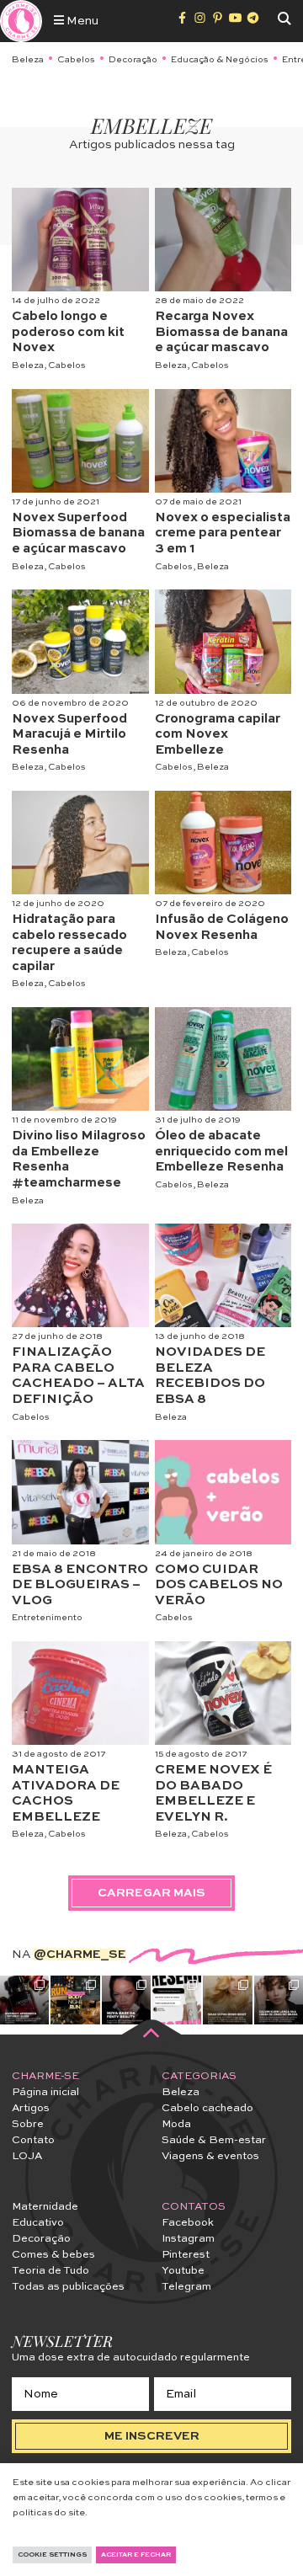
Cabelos (76, 60)
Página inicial (45, 2092)
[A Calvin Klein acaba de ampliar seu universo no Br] (279, 2000)
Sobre (28, 2124)
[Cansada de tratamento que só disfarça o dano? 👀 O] (227, 2000)
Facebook (188, 2223)
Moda (176, 2124)
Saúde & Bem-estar (214, 2140)
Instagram (188, 2239)
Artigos (31, 2108)
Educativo (38, 2223)
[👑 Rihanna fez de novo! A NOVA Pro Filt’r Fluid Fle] (126, 2000)
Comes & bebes (53, 2255)
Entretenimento (47, 1618)
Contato (33, 2140)
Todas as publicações (68, 2287)
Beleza (28, 60)
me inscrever (152, 2436)
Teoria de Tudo (50, 2271)
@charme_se (80, 1955)
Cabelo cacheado (207, 2108)
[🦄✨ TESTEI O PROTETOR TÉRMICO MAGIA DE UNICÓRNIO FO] (177, 2000)
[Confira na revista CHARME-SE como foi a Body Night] (75, 2000)
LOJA (27, 2156)
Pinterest (186, 2255)
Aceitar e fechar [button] (136, 2555)
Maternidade (45, 2207)
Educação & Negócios (220, 60)
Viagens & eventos (210, 2156)
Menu (81, 21)
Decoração (133, 60)
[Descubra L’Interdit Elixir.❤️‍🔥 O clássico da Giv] (24, 2000)
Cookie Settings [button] (52, 2555)
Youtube (183, 2271)
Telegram (186, 2287)
